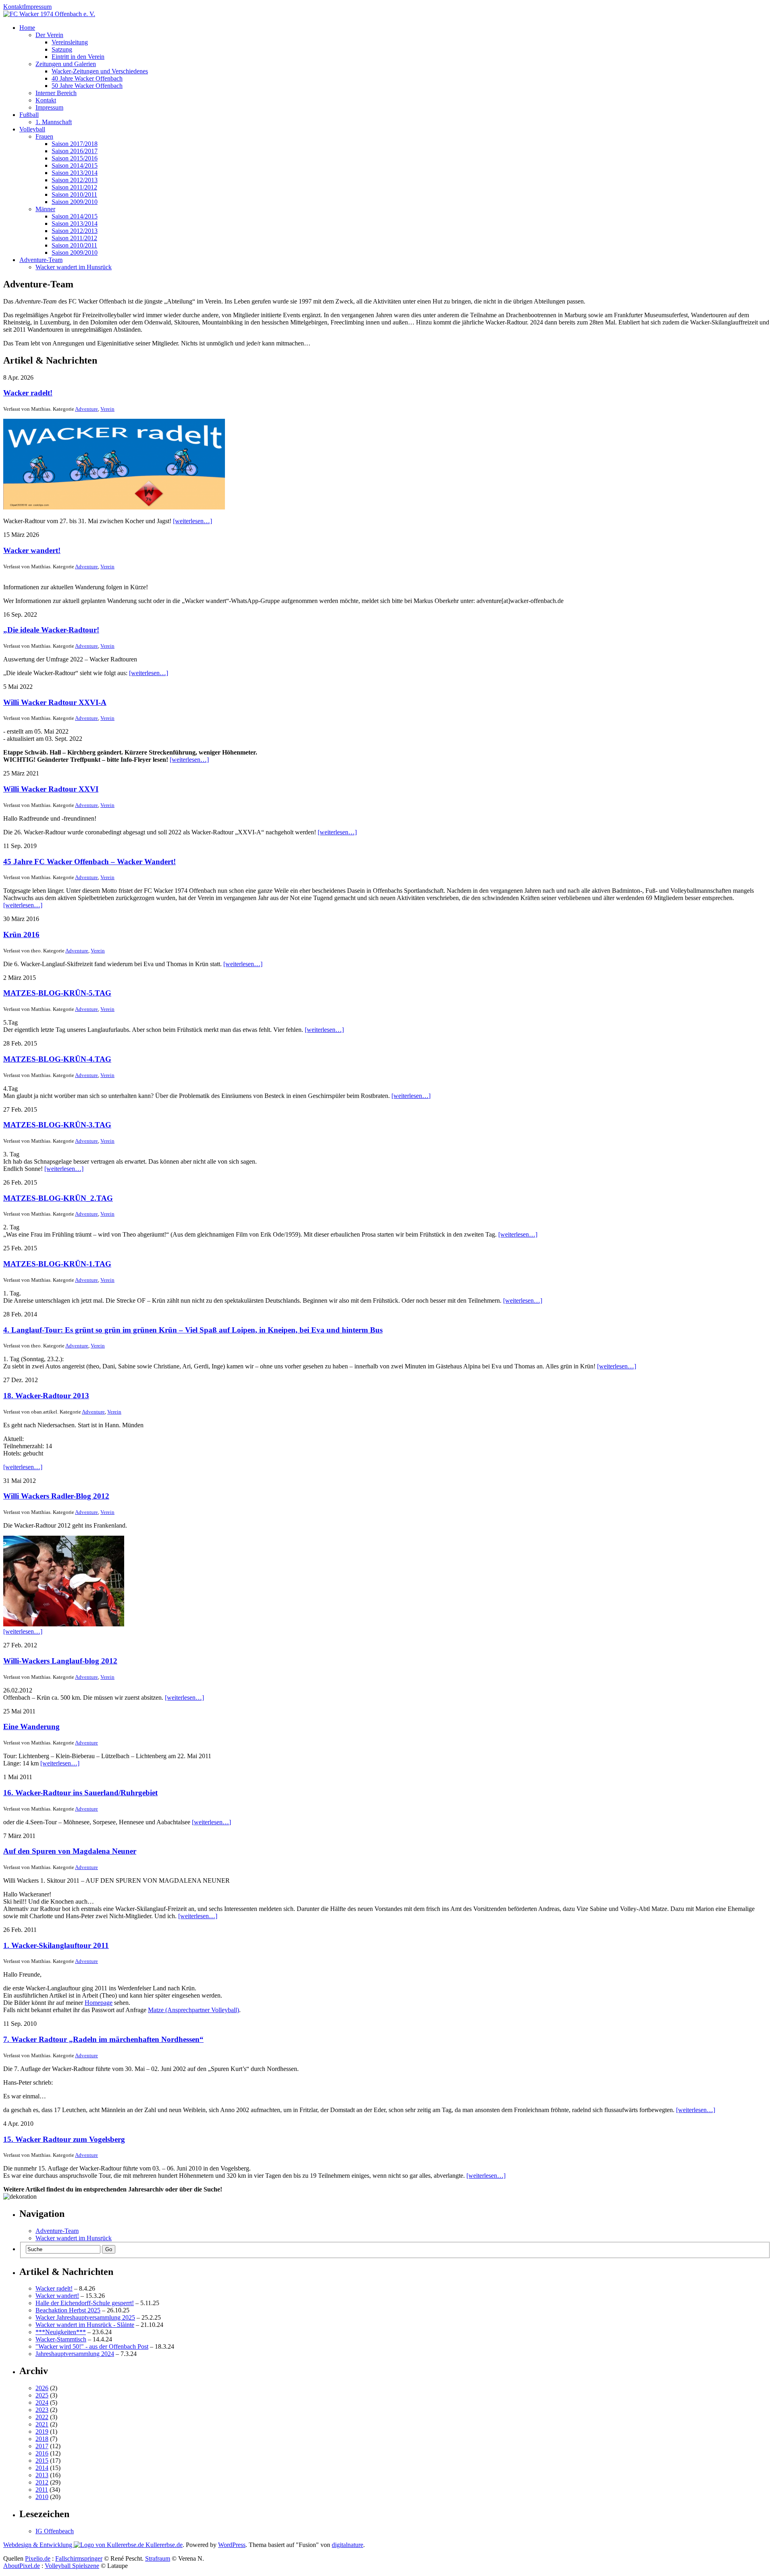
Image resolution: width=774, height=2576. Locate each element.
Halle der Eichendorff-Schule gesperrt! (85, 2303)
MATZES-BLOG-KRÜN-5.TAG (57, 993)
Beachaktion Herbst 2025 (68, 2310)
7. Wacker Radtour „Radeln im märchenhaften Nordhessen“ (103, 2039)
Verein (107, 409)
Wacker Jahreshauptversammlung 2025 (85, 2317)
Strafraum (158, 2558)
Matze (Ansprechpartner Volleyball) (193, 2010)
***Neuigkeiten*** (61, 2332)
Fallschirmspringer (79, 2558)
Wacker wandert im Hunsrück (74, 2238)
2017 (42, 2446)
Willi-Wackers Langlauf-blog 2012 (60, 1661)
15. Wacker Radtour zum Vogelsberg (64, 2139)
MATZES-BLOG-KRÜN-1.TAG (57, 1264)
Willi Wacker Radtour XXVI (51, 789)
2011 (42, 2490)
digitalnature (347, 2545)
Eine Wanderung (31, 1727)
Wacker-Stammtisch (61, 2339)
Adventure (86, 409)
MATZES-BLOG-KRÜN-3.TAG (57, 1125)
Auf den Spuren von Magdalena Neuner (70, 1851)
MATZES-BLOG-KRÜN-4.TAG (57, 1059)
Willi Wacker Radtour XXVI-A (55, 702)
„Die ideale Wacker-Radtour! (51, 630)
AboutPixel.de (22, 2566)
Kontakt (14, 7)
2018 (42, 2439)
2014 (42, 2468)
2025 (42, 2395)
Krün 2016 (21, 935)
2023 (42, 2410)
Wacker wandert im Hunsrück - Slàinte (85, 2325)
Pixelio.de (38, 2558)
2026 (42, 2388)
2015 (42, 2461)
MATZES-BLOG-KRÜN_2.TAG (58, 1198)
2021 (42, 2424)
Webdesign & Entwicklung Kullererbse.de (93, 2545)
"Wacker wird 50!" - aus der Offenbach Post (92, 2346)
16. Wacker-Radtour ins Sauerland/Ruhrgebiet (80, 1793)
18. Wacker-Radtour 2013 (46, 1396)
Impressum (38, 7)
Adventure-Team (57, 2231)
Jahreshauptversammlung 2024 (75, 2354)
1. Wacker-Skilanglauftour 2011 (56, 1945)
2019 (42, 2432)
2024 (42, 2402)
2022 (42, 2417)
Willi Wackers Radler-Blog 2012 (56, 1496)
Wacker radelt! (28, 393)
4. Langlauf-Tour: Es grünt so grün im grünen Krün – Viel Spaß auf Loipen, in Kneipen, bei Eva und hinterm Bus (193, 1330)
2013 (42, 2475)
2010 (42, 2497)
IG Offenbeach (55, 2531)
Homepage (99, 2003)
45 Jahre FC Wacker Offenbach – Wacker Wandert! (89, 862)
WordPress (232, 2545)
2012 (42, 2482)
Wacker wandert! (32, 550)
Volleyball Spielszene (72, 2566)
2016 (42, 2453)
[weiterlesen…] (192, 521)
